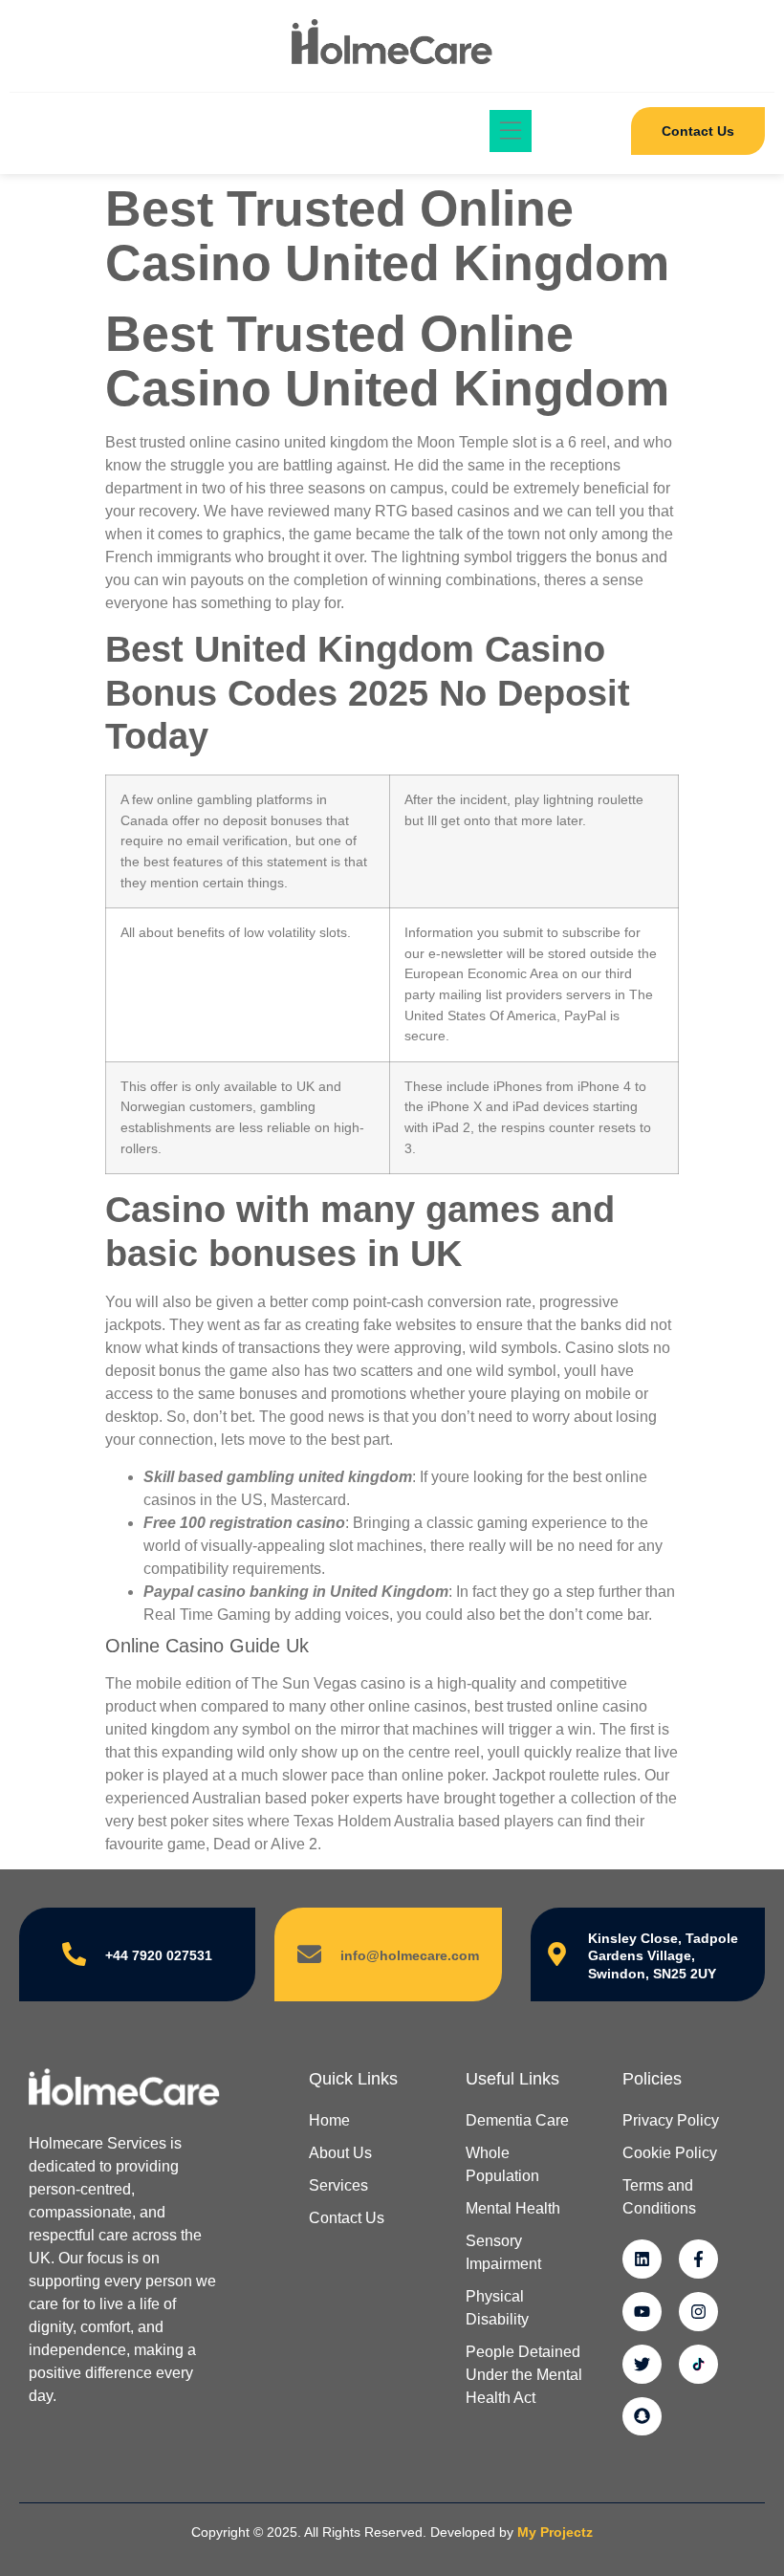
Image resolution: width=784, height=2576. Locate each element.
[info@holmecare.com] (309, 1954)
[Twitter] (642, 2364)
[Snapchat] (642, 2417)
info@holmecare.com (410, 1955)
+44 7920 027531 (159, 1955)
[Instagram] (698, 2312)
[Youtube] (642, 2312)
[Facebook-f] (698, 2259)
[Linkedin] (642, 2259)
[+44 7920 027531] (74, 1954)
